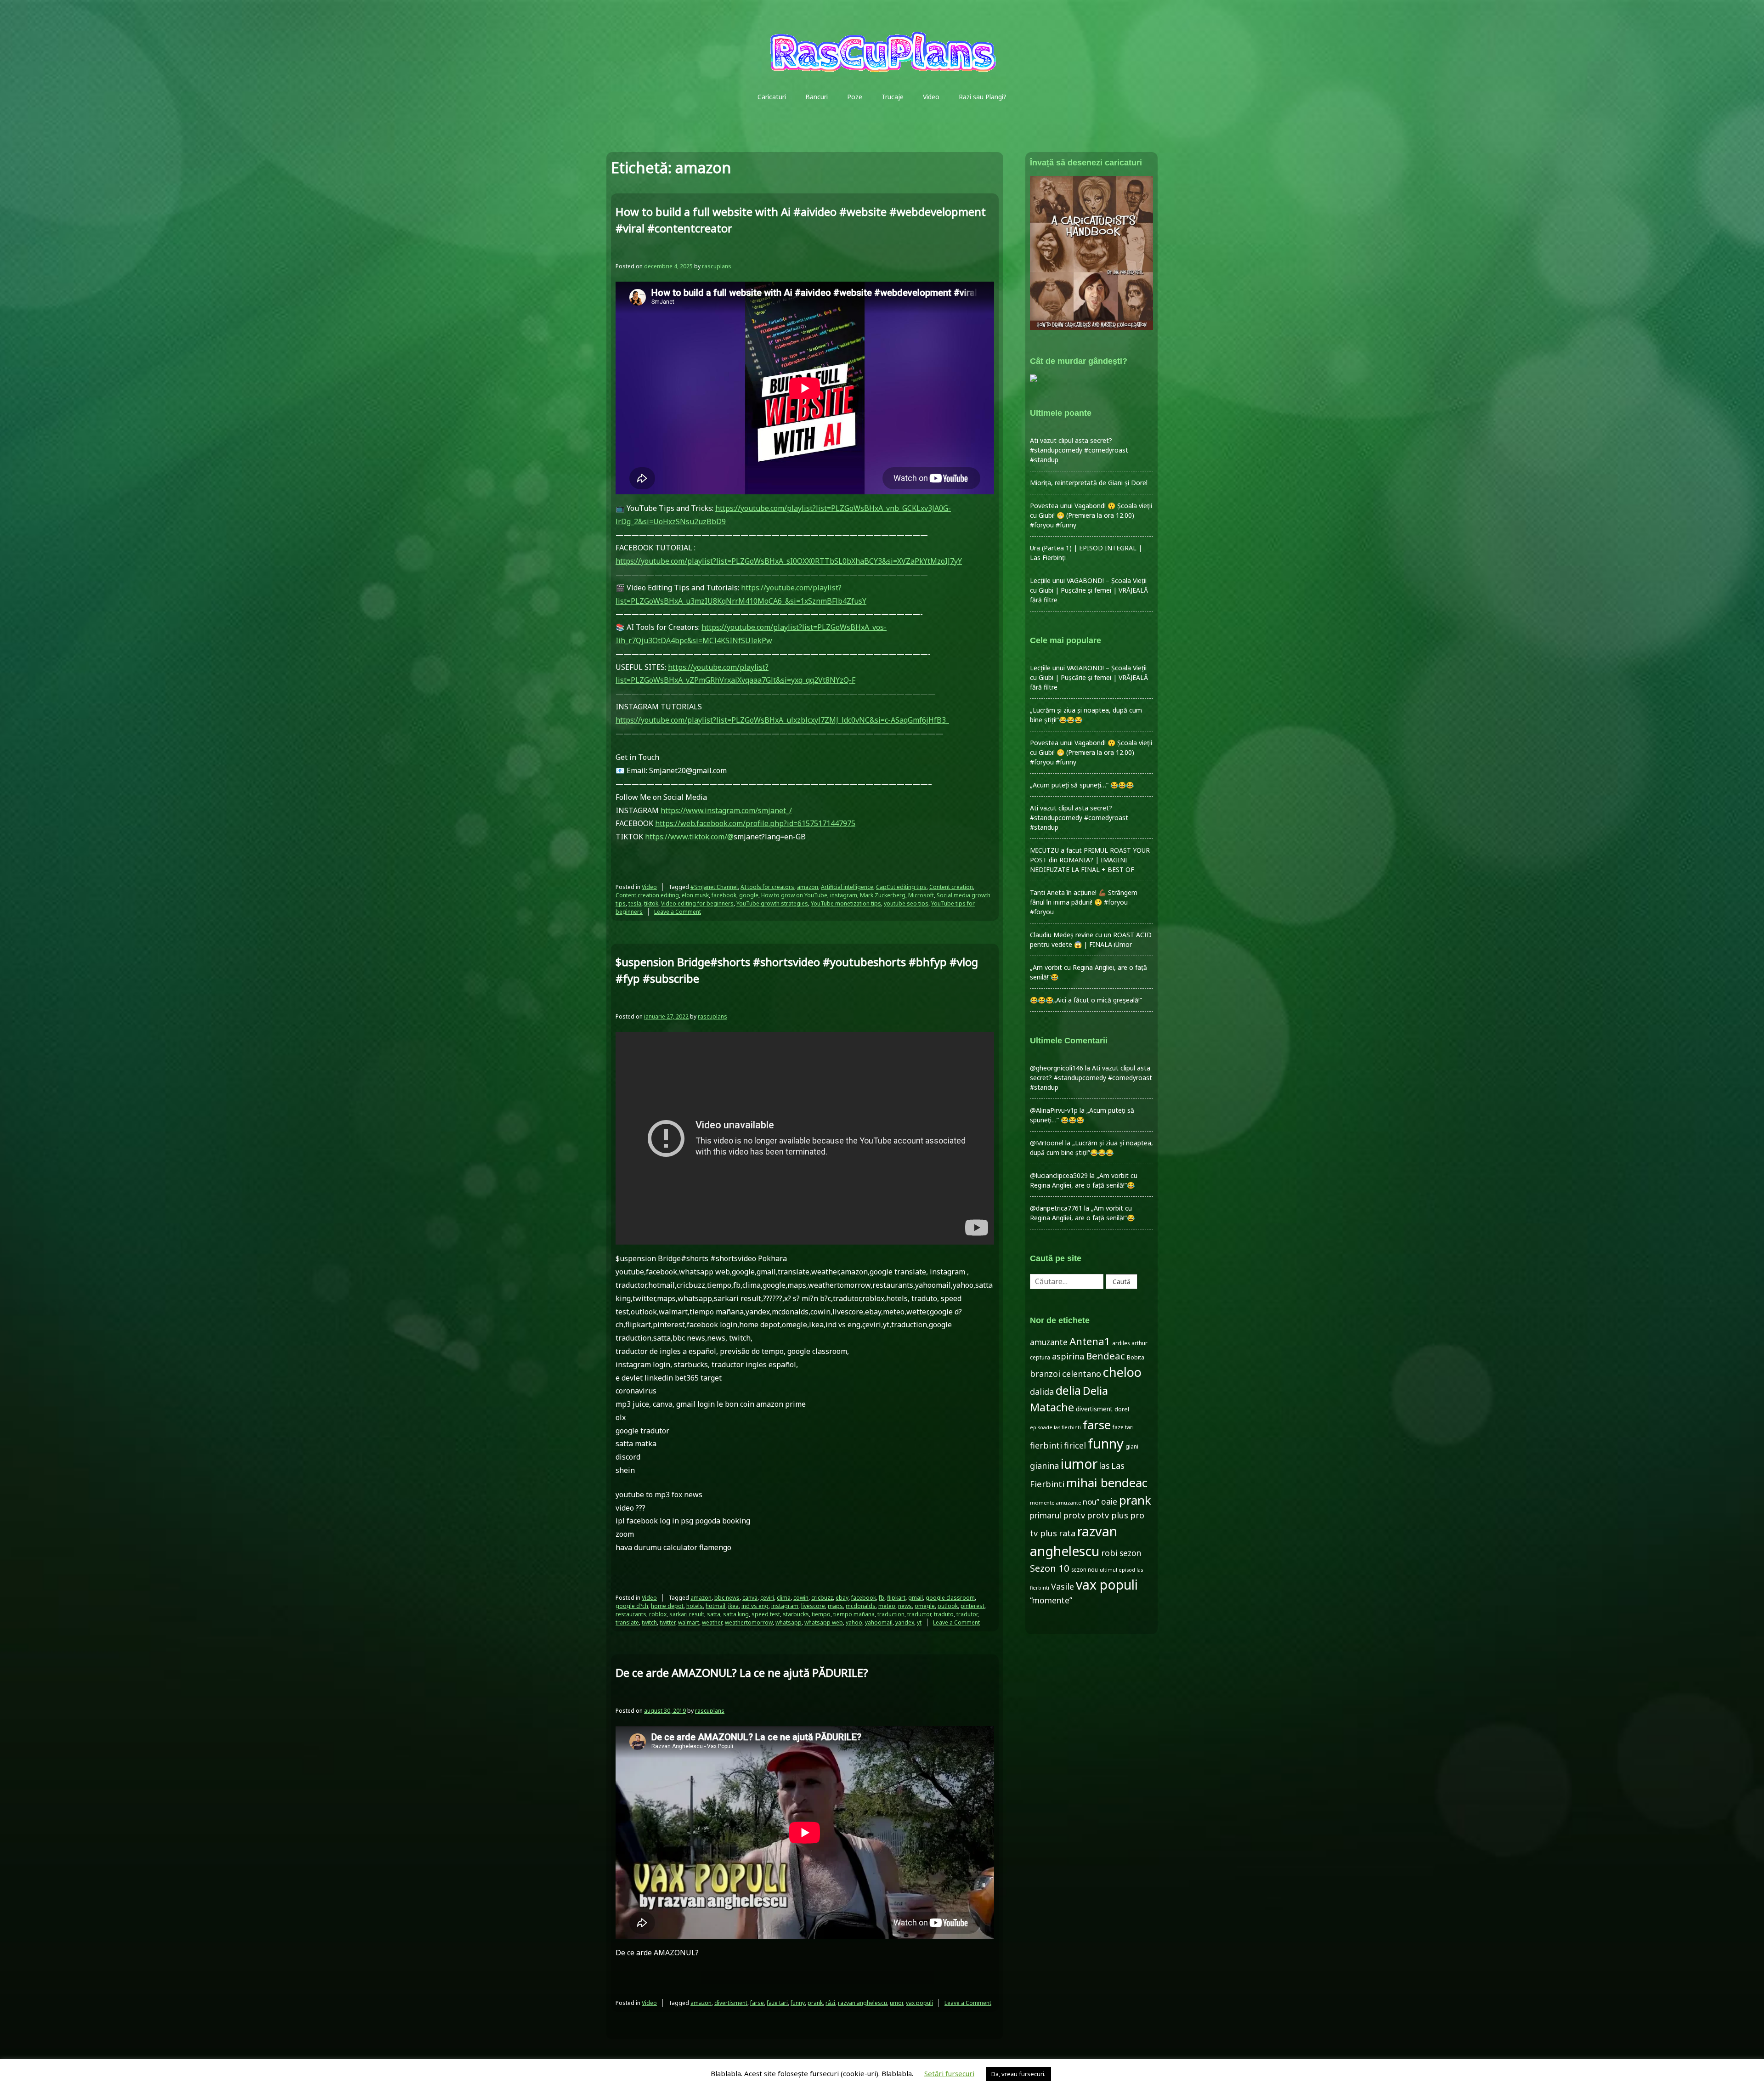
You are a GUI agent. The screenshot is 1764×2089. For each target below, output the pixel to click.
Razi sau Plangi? (983, 97)
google (749, 895)
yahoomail (879, 1622)
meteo (887, 1606)
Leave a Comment (678, 912)
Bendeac (1105, 1356)
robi (1109, 1553)
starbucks (796, 1614)
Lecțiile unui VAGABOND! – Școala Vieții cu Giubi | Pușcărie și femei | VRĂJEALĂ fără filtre (1089, 590)
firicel (1075, 1445)
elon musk (695, 895)
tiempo (821, 1614)
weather (712, 1622)
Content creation (951, 887)
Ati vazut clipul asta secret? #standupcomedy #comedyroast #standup (1079, 450)
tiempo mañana (854, 1614)
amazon (808, 887)
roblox (658, 1614)
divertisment (731, 2003)
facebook (724, 895)
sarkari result (687, 1614)
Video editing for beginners (697, 903)
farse (757, 2003)
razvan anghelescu (862, 2003)
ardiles (1121, 1343)
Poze (855, 97)
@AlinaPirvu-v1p (1054, 1110)
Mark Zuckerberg (883, 895)
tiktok (651, 903)
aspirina (1068, 1356)
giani (1132, 1446)
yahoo (854, 1622)
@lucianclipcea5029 (1059, 1175)
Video (931, 97)
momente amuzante (1055, 1503)
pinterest (972, 1606)
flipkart (896, 1598)
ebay (842, 1598)
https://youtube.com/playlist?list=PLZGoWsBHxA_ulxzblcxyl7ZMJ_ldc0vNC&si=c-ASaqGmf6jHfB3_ (782, 720)
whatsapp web (824, 1622)
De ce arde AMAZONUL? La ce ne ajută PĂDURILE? (742, 1673)
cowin (801, 1598)
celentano (1082, 1374)
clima (784, 1598)
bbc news (727, 1598)
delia (1068, 1390)
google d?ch (632, 1606)
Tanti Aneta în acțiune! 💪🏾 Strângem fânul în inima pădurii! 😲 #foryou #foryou (1084, 902)
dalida (1042, 1392)
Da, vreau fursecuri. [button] (1018, 2074)
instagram (844, 895)
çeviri (767, 1598)
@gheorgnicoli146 (1057, 1068)
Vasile (1063, 1586)
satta (714, 1614)
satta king (736, 1614)
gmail (916, 1598)
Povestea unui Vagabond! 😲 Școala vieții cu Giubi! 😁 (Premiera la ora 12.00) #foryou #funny (1091, 515)
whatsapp (789, 1622)
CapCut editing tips (901, 887)
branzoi (1045, 1374)
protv (1074, 1515)
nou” (1091, 1502)
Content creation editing (647, 895)
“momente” (1051, 1600)
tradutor (967, 1614)
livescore (813, 1606)
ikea (733, 1606)
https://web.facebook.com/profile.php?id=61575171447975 (755, 823)
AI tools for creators (767, 887)
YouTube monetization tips (846, 903)
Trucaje (893, 97)
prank (815, 2003)
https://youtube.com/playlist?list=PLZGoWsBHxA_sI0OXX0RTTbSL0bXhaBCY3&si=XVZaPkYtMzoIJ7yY (789, 561)
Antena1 (1090, 1341)
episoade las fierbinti (1055, 1427)
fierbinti (1046, 1445)
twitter (667, 1622)
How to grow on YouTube (794, 895)
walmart (689, 1622)
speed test (766, 1614)
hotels (695, 1606)
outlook (948, 1606)
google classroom (950, 1598)
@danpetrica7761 (1056, 1208)
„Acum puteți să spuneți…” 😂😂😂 (1082, 785)
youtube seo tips (906, 903)
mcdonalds (861, 1606)
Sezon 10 (1050, 1568)
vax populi (919, 2003)
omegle (925, 1606)
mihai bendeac (1107, 1483)
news (905, 1606)
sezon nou (1085, 1569)
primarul (1046, 1515)
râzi (830, 2003)
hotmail (715, 1606)
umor (896, 2003)
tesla (635, 903)
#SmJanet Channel (714, 887)
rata (1067, 1533)
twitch (649, 1622)
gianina (1044, 1466)
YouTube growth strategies (772, 903)
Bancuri (817, 97)
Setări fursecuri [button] (949, 2073)
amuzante (1049, 1342)
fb (882, 1598)
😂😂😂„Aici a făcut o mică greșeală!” (1086, 1000)
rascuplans (717, 266)
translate (627, 1622)
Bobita (1136, 1357)
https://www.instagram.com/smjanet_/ (726, 810)
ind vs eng (755, 1606)
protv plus (1108, 1515)
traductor (919, 1614)
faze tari (777, 2003)
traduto (944, 1614)
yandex (905, 1622)
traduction (891, 1614)
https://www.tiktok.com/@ (689, 837)
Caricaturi (772, 97)
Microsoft (921, 895)
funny (798, 2003)
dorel (1122, 1409)
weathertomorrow (749, 1622)
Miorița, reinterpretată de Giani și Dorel (1089, 483)
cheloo (1122, 1372)
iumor (1079, 1463)
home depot (667, 1606)
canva (750, 1598)
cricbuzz (822, 1598)
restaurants (631, 1614)
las (1104, 1466)
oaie (1109, 1502)
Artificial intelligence (847, 887)
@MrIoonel (1047, 1143)
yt (919, 1622)
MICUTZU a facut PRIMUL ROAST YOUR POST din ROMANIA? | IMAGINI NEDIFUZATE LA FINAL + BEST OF (1090, 860)
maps (835, 1606)
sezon (1130, 1553)
